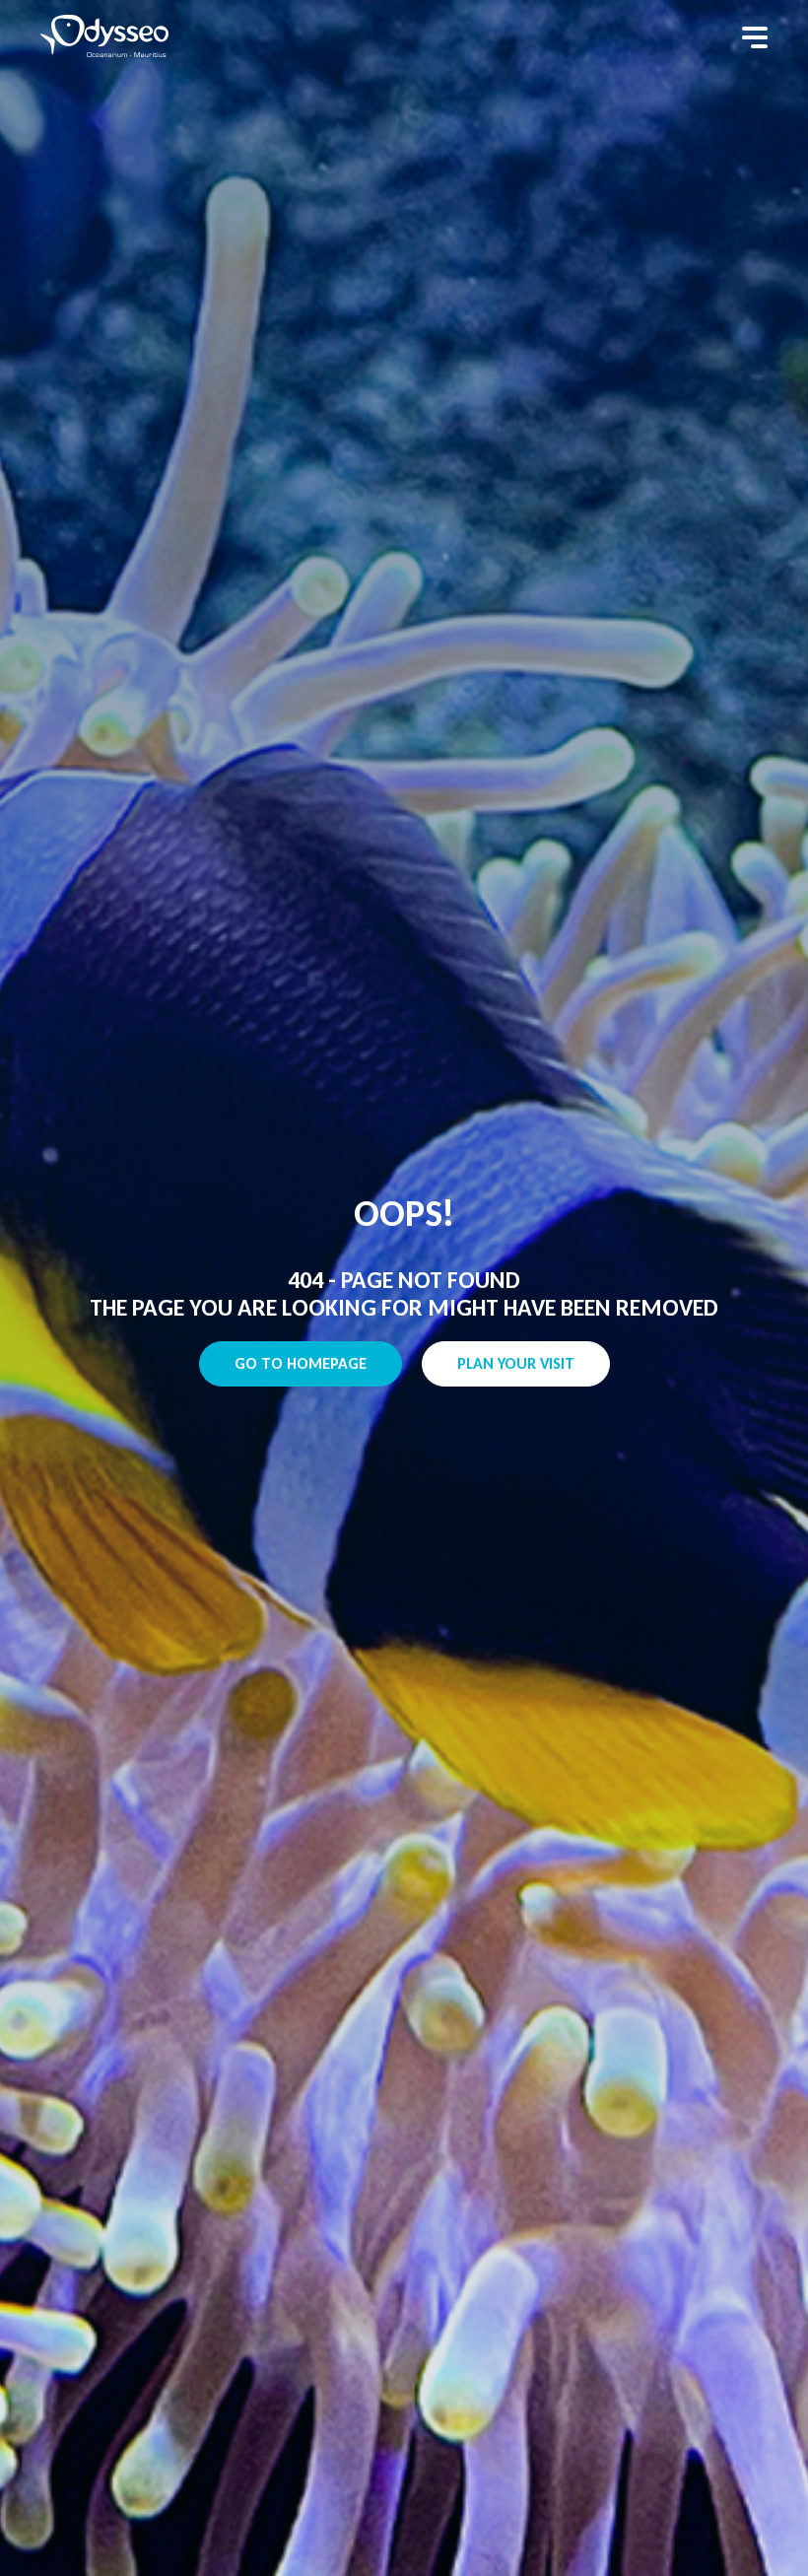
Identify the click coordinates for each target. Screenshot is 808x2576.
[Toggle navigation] (755, 37)
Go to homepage (301, 1363)
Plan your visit (516, 1363)
